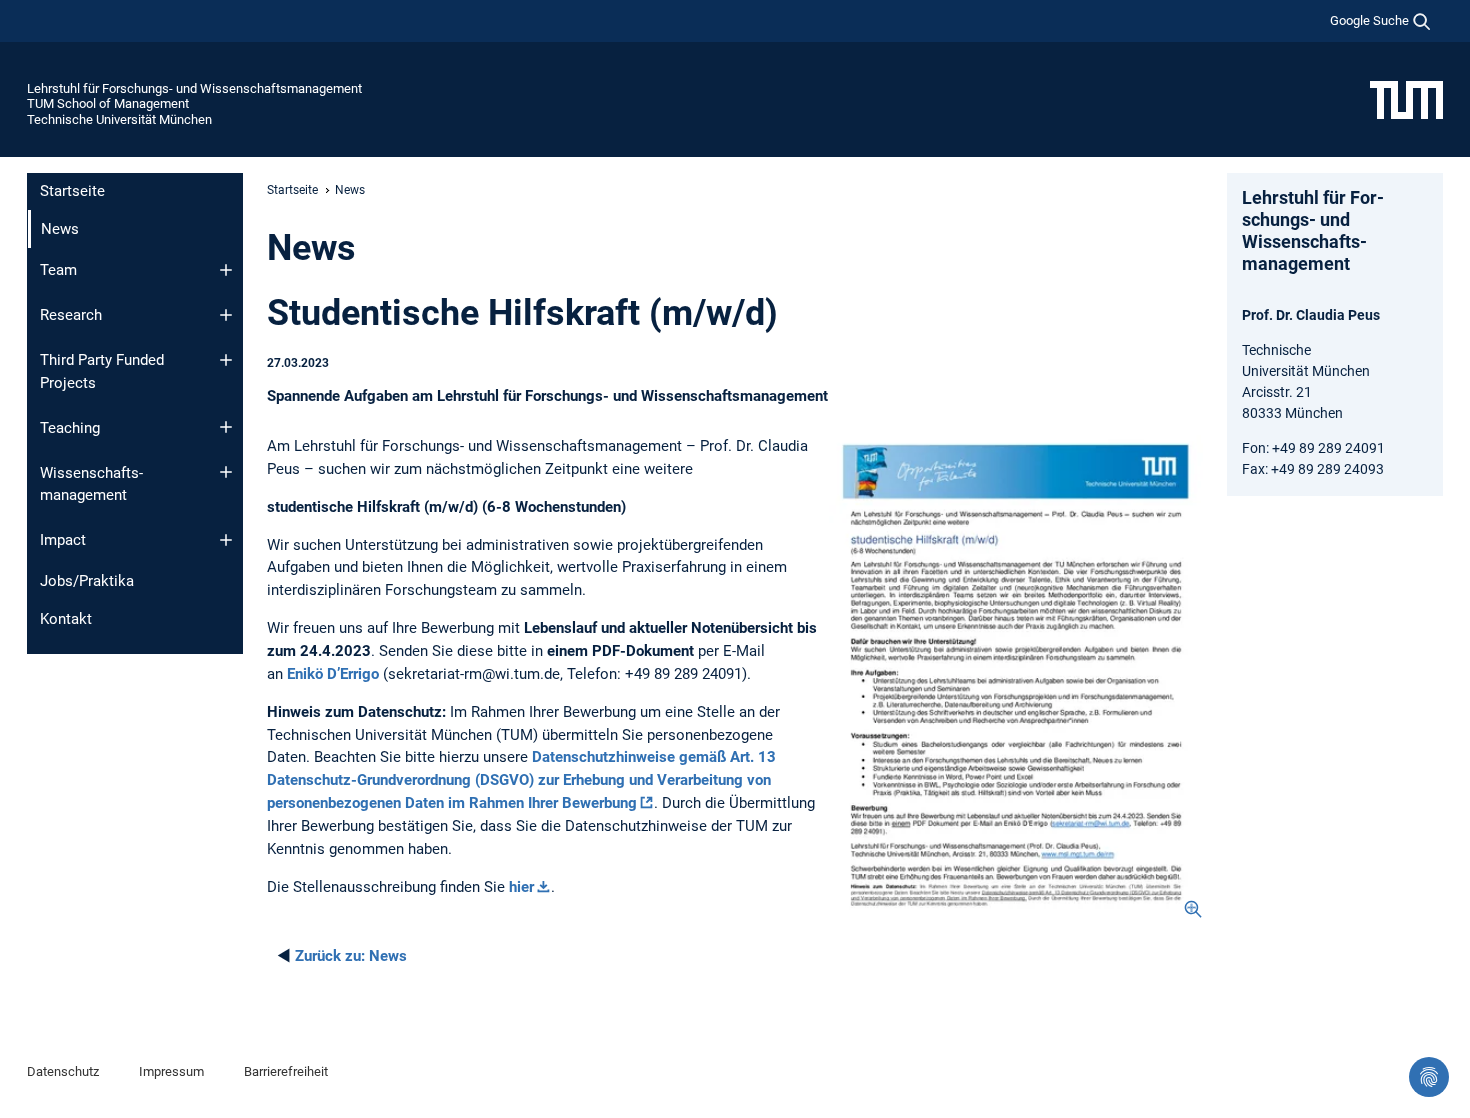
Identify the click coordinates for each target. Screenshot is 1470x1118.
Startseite (72, 191)
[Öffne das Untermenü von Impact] (226, 540)
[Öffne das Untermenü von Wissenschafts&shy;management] (226, 472)
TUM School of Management (108, 103)
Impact (63, 540)
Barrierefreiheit (286, 1071)
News (351, 956)
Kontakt (66, 619)
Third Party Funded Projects (102, 371)
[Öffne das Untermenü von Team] (226, 270)
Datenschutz (63, 1071)
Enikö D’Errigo (333, 674)
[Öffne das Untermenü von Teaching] (226, 427)
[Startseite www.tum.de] (1406, 99)
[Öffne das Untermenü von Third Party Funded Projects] (226, 360)
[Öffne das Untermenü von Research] (226, 315)
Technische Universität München (119, 119)
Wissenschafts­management (91, 484)
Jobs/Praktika (87, 581)
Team (58, 270)
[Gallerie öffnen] (1016, 677)
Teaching (70, 428)
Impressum (171, 1071)
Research (71, 315)
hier (521, 887)
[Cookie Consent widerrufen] (1429, 1077)
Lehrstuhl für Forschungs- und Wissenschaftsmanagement (194, 88)
